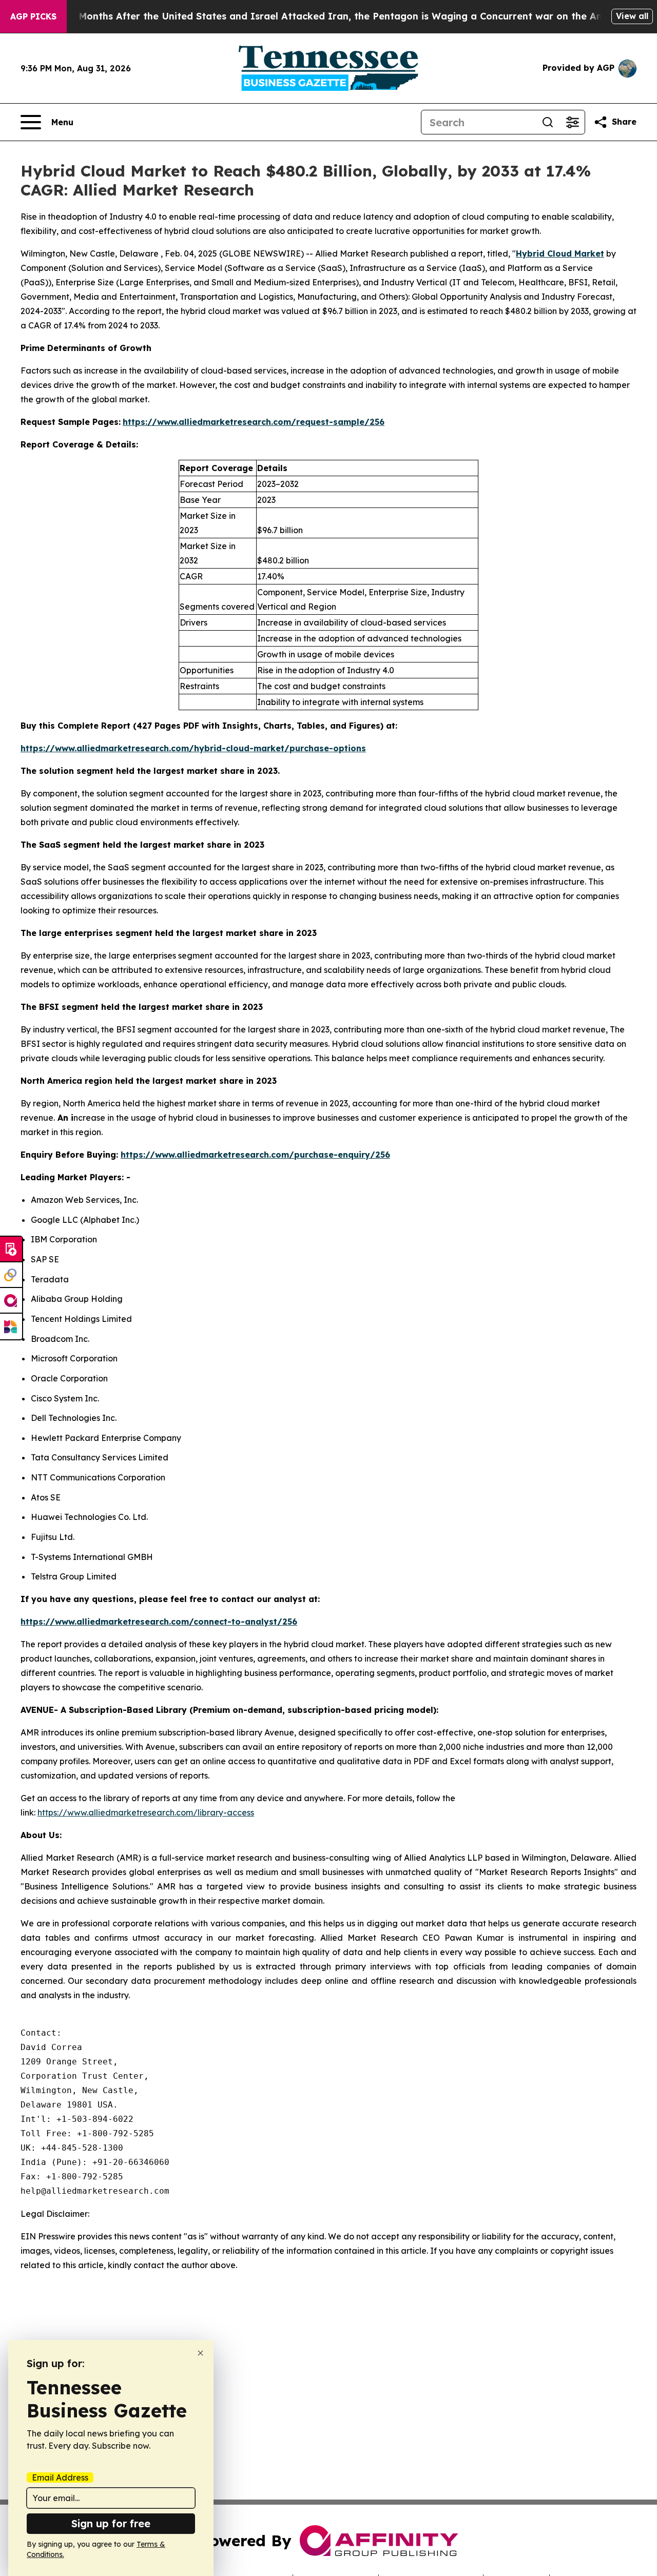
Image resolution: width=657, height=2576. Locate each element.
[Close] (200, 2353)
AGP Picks (33, 16)
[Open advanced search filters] (572, 122)
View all (632, 16)
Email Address (60, 2477)
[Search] (548, 122)
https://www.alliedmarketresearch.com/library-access (146, 1812)
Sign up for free (111, 2523)
